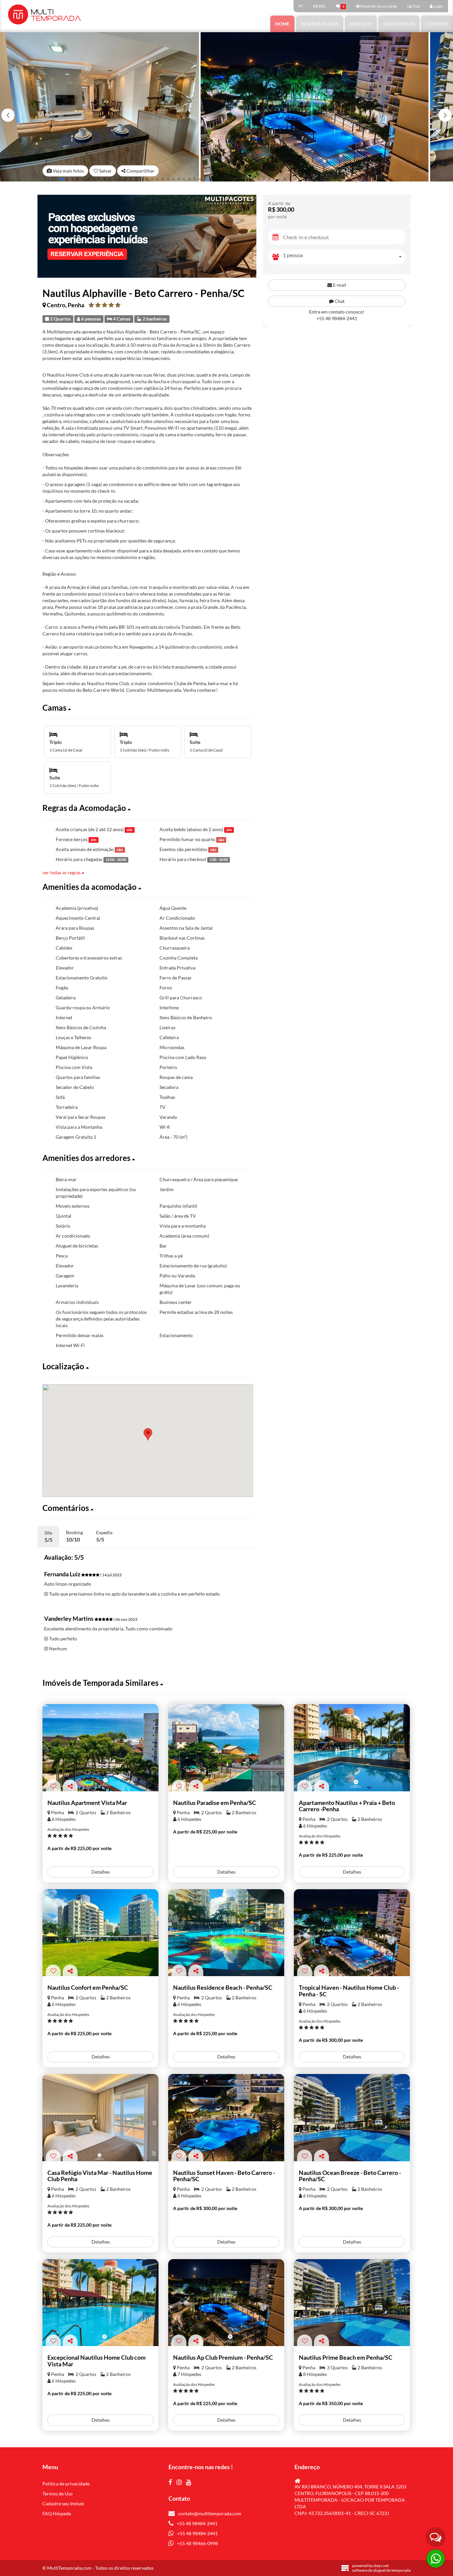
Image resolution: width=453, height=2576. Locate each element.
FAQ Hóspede (57, 2513)
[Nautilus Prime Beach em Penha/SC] (352, 2303)
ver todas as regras (62, 872)
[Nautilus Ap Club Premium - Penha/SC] (226, 2303)
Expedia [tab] (104, 1536)
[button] (445, 115)
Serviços (361, 24)
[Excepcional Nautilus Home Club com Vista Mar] (100, 2303)
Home (282, 24)
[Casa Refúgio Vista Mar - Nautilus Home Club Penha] (100, 2118)
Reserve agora (320, 24)
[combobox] (344, 257)
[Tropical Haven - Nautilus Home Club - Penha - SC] (352, 1933)
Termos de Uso (58, 2494)
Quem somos (399, 24)
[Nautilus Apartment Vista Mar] (100, 1748)
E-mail (339, 285)
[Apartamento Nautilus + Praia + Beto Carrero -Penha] (352, 1748)
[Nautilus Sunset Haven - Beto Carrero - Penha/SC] (226, 2118)
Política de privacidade (66, 2484)
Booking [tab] (74, 1536)
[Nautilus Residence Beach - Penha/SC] (226, 1933)
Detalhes (101, 1872)
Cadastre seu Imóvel (63, 2504)
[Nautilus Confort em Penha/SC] (100, 1933)
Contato (437, 24)
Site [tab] (48, 1536)
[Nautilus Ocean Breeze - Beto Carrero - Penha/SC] (352, 2118)
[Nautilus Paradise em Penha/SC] (226, 1748)
